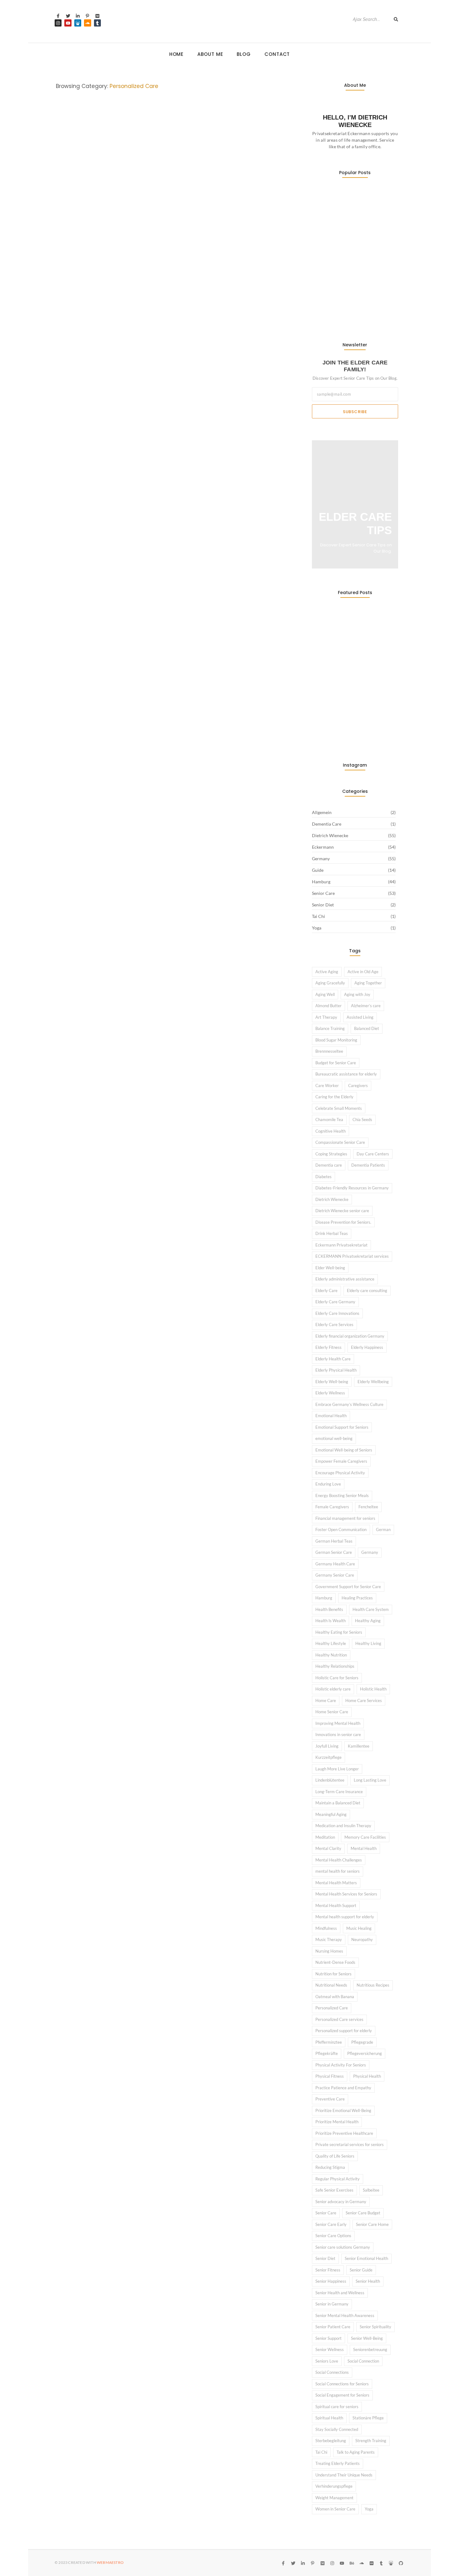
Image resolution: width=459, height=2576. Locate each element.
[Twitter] (68, 16)
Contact (277, 54)
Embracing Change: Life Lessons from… (348, 280)
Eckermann (109, 257)
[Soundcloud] (87, 23)
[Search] (396, 19)
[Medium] (97, 16)
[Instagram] (58, 23)
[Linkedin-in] (78, 16)
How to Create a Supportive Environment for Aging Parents (166, 517)
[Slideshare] (78, 23)
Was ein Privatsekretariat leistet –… (352, 207)
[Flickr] (371, 2563)
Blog (244, 54)
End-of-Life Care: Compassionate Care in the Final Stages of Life (166, 753)
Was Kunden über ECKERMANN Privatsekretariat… (346, 242)
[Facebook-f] (58, 16)
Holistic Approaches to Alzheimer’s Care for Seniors (167, 983)
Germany (133, 257)
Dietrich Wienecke (75, 257)
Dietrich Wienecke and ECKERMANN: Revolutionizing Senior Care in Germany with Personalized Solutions (168, 273)
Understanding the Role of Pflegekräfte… (342, 310)
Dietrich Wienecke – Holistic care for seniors (151, 1356)
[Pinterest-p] (87, 16)
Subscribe (355, 412)
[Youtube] (68, 23)
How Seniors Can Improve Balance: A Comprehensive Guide (172, 1166)
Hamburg (169, 501)
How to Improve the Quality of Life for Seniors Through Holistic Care (172, 1264)
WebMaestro (110, 2562)
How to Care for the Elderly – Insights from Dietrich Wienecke (165, 1068)
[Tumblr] (97, 23)
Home (177, 54)
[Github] (401, 2563)
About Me (210, 54)
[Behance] (352, 2563)
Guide (151, 501)
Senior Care (157, 257)
